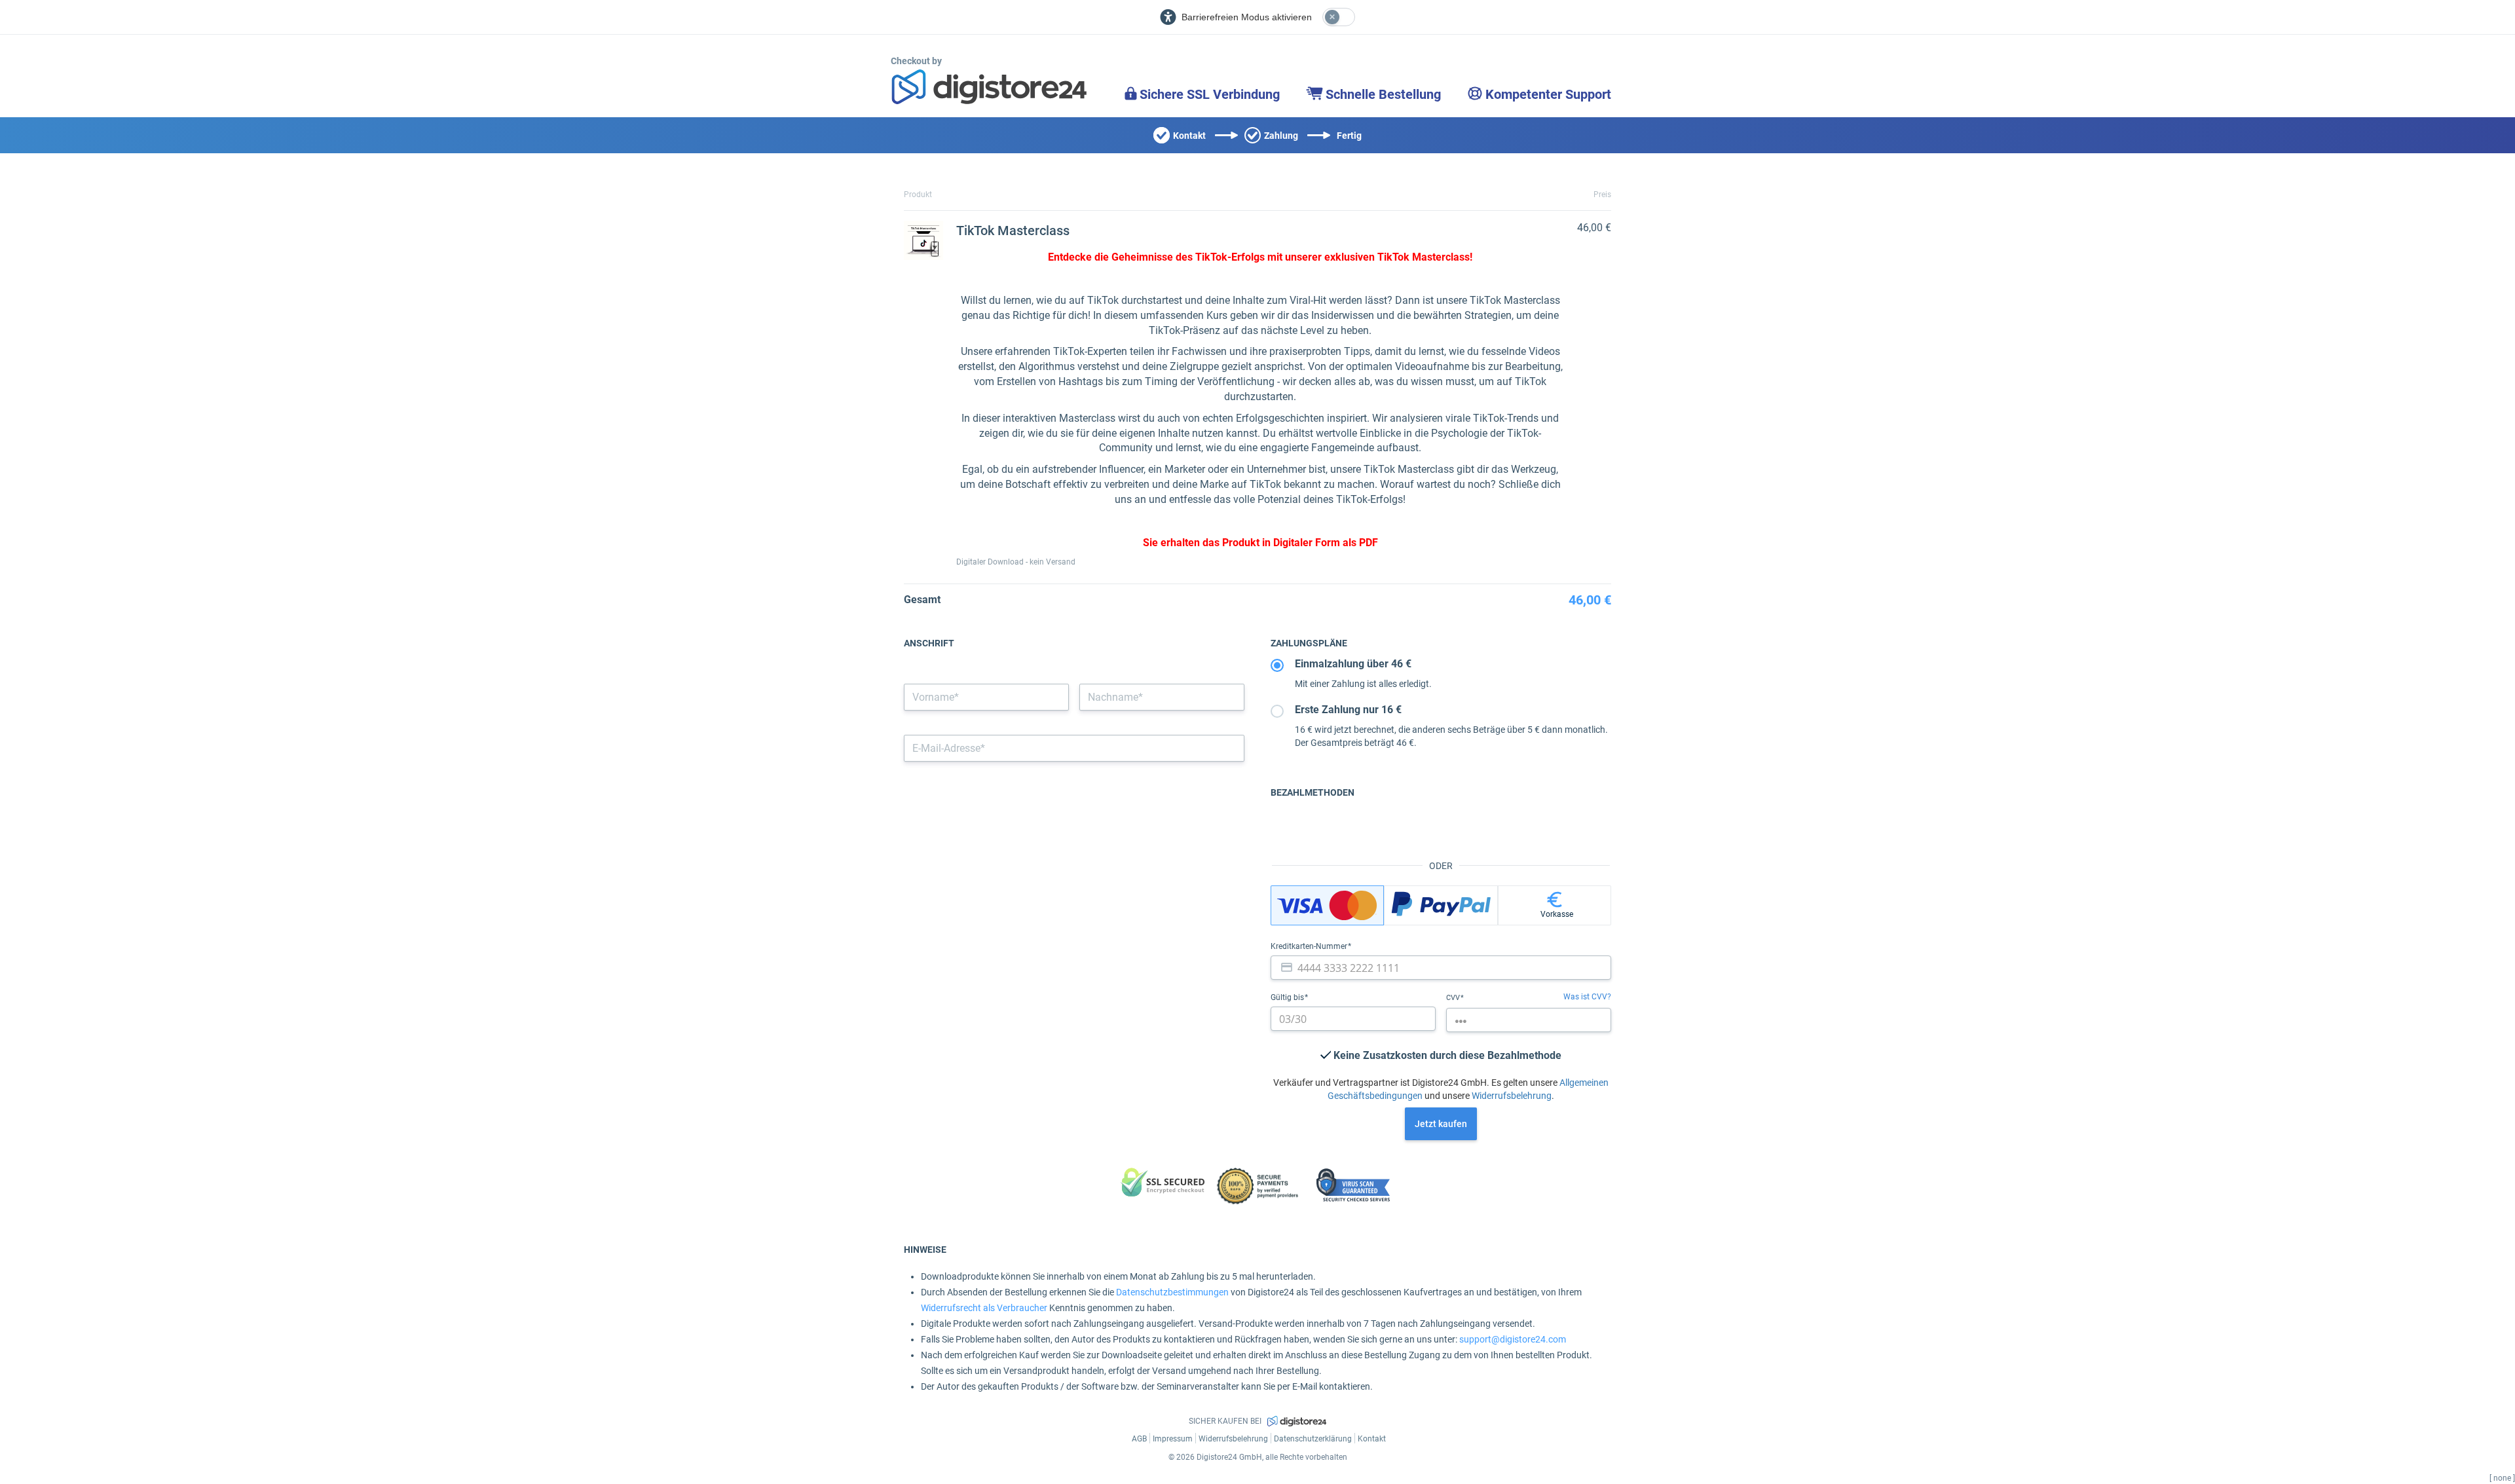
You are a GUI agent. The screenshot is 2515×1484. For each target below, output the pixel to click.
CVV (1454, 998)
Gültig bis (1288, 997)
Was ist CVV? (1587, 997)
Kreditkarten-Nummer (1310, 946)
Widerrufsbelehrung (1512, 1096)
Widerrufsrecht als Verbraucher (984, 1308)
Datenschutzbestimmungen (1172, 1292)
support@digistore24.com (1513, 1339)
